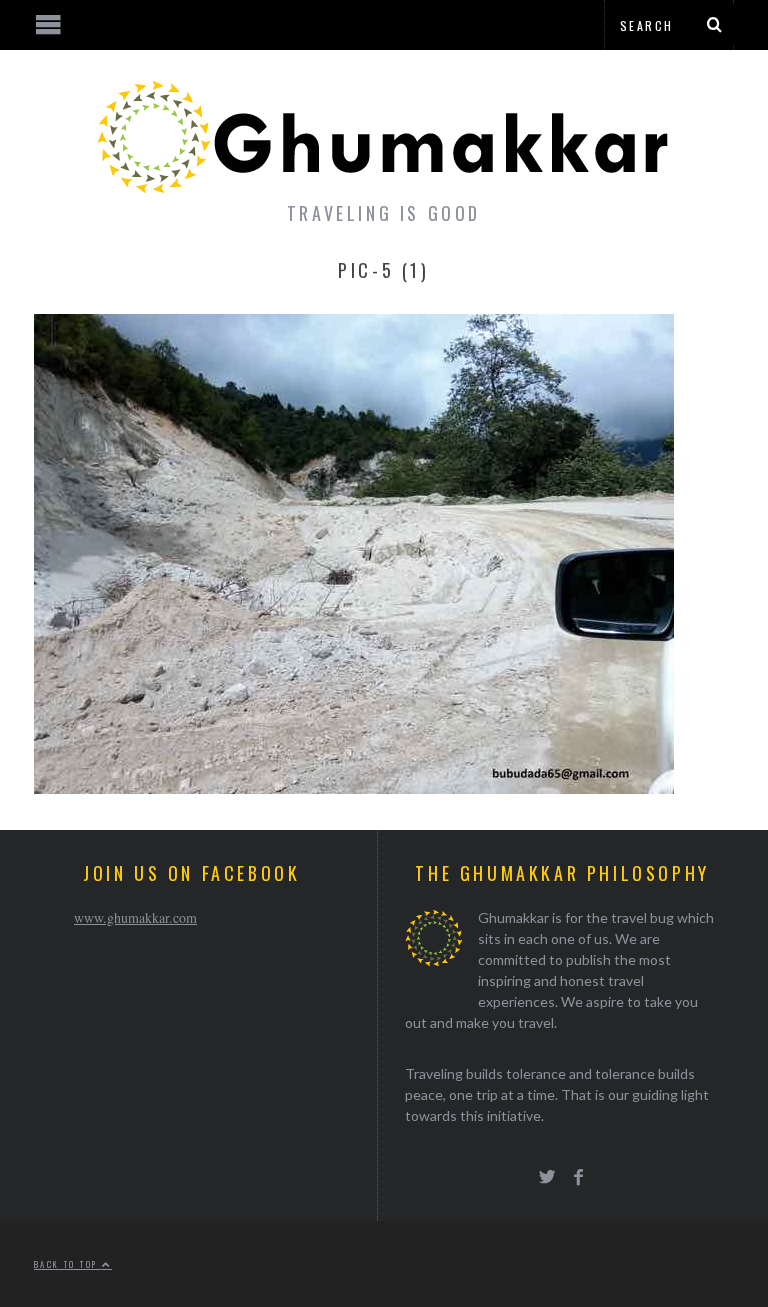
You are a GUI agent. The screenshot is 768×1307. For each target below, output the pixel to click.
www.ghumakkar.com (135, 917)
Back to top (68, 1264)
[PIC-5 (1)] (354, 787)
